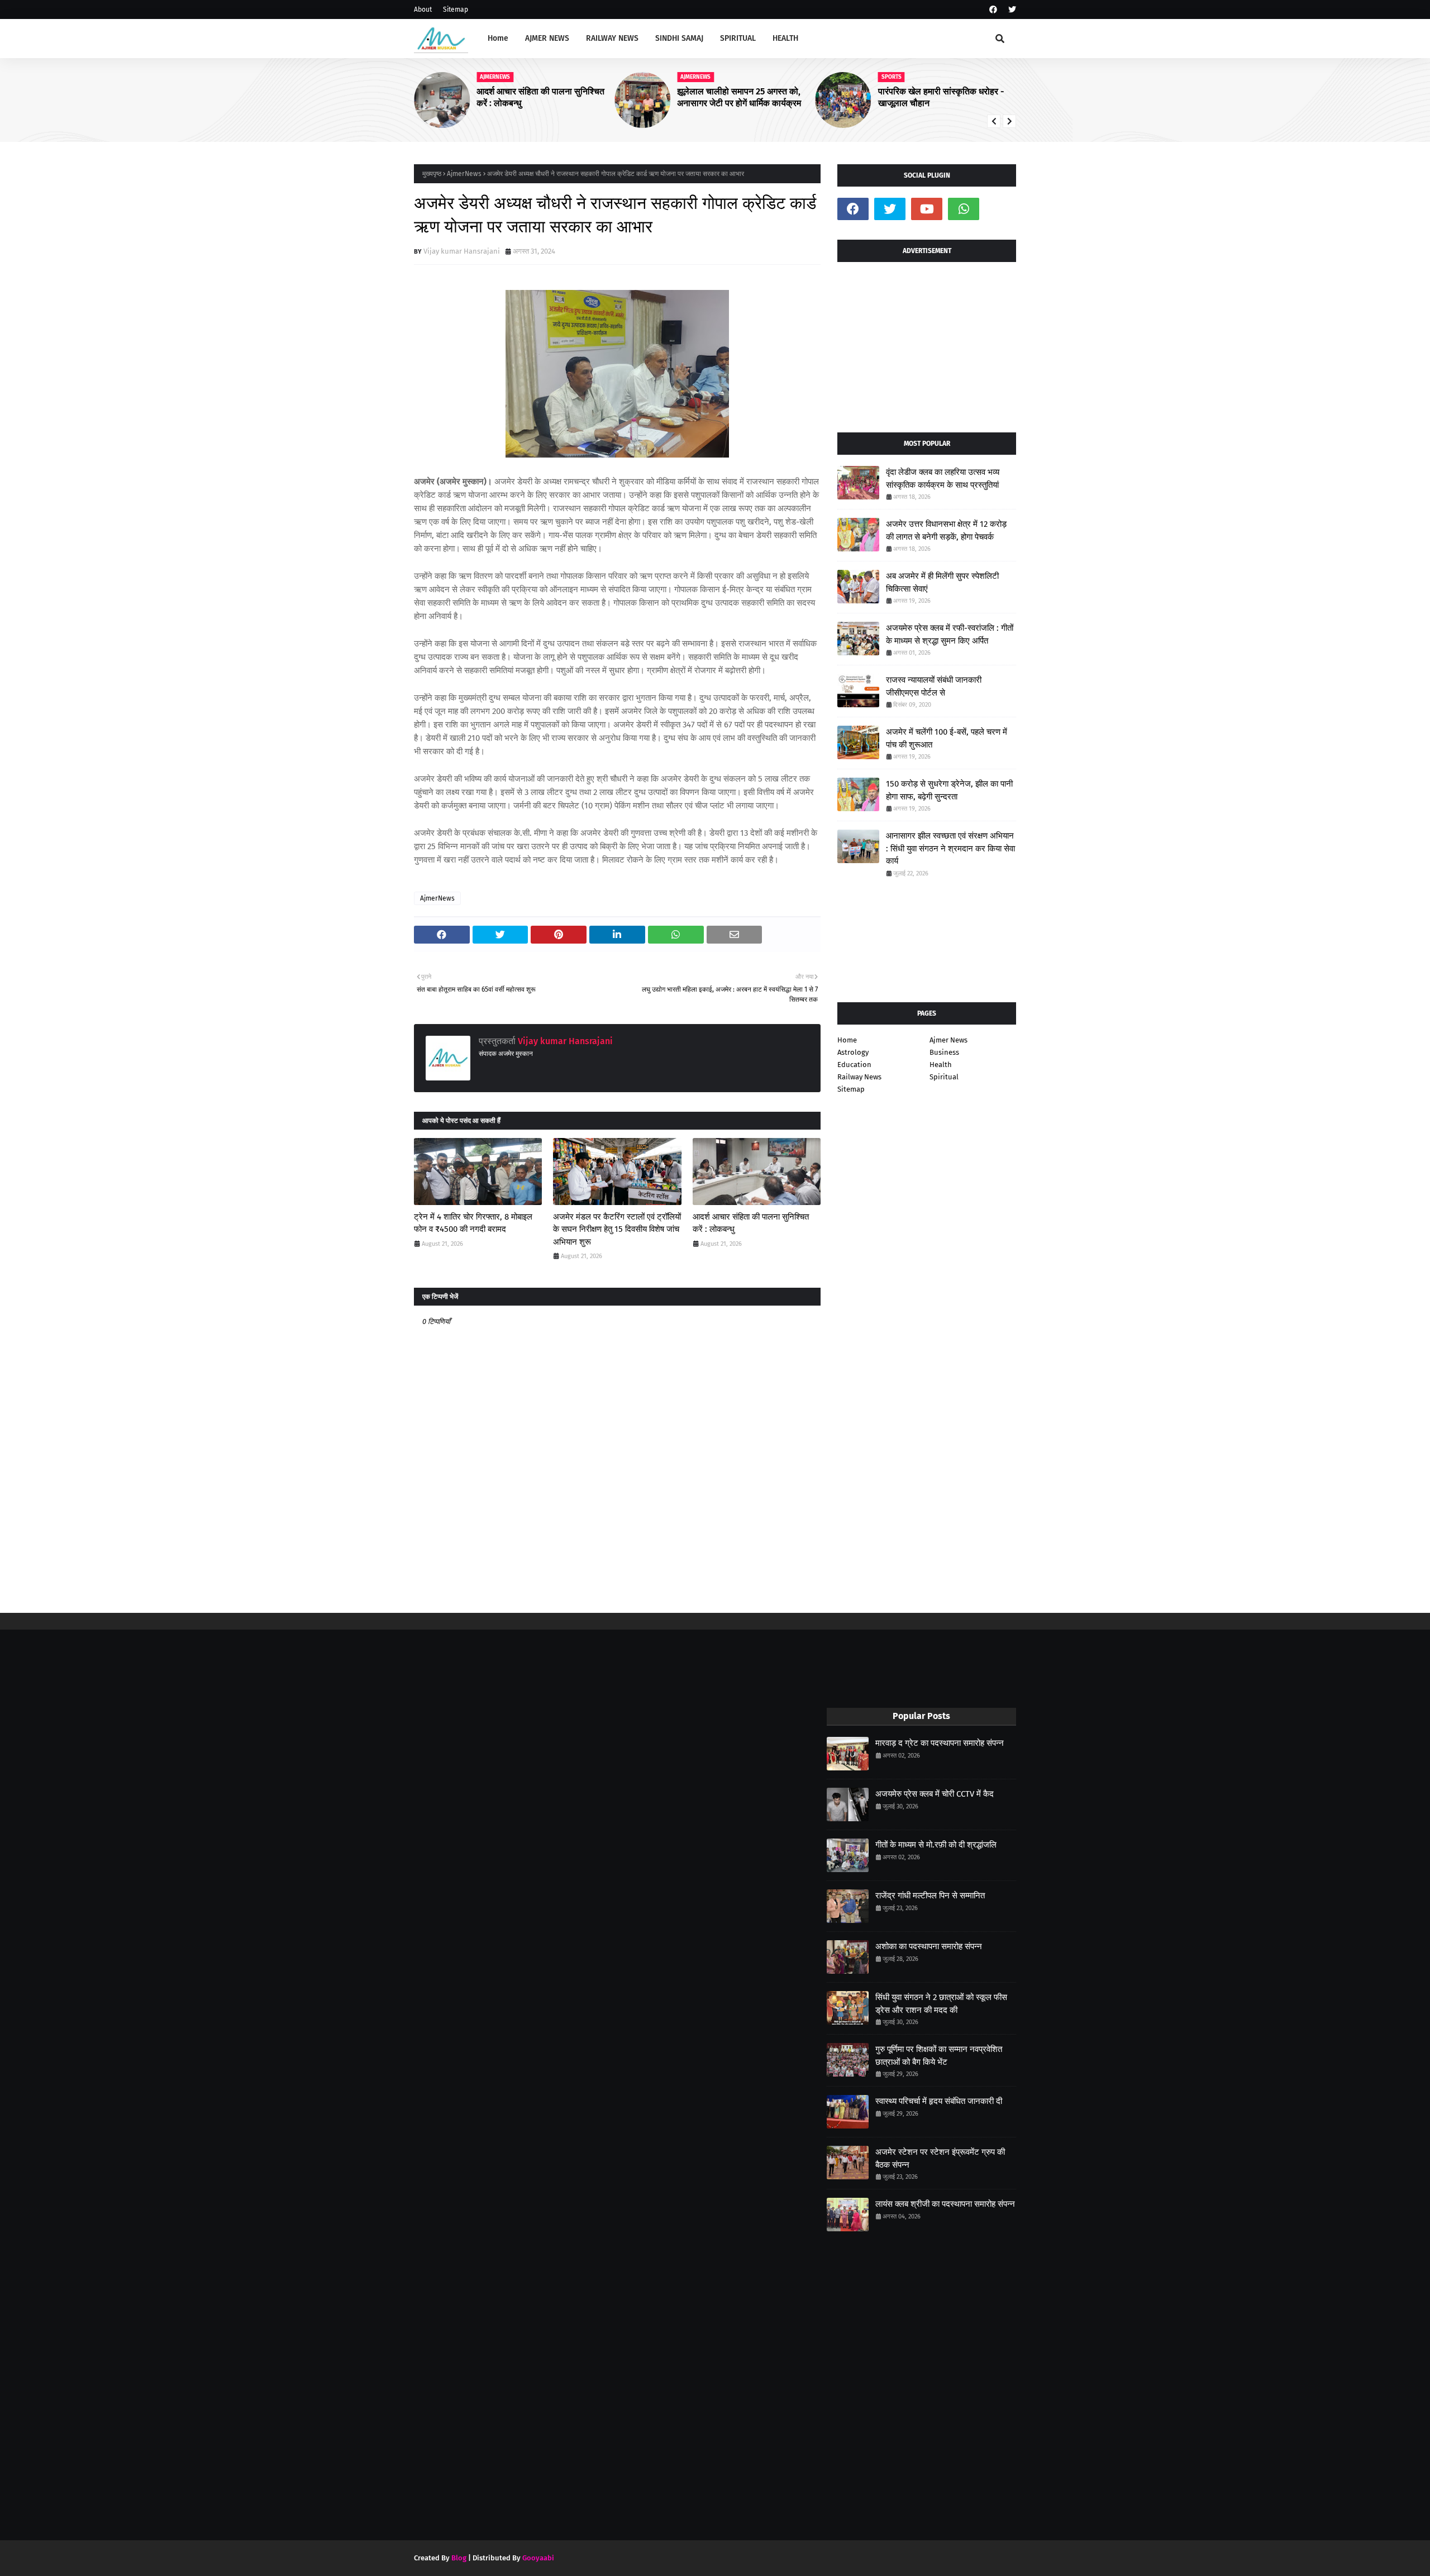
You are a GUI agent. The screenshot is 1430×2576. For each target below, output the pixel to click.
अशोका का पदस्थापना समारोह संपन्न (929, 1946)
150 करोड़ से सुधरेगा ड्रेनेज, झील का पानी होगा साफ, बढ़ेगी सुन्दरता (949, 790)
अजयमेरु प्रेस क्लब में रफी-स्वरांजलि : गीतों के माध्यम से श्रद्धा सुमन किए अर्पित (950, 634)
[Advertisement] (927, 343)
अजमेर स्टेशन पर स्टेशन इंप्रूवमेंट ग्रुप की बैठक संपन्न (940, 2158)
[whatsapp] (964, 209)
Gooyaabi (538, 2558)
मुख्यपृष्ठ (432, 174)
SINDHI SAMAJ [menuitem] (679, 38)
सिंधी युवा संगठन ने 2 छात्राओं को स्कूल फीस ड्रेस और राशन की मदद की (941, 2004)
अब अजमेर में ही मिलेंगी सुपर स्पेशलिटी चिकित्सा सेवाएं (942, 582)
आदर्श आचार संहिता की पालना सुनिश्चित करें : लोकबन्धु (751, 1223)
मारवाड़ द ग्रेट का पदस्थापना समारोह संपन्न (940, 1743)
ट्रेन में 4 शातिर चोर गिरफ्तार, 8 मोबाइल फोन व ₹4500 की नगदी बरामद (473, 1223)
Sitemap (456, 9)
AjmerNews (464, 174)
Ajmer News (948, 1040)
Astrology (853, 1052)
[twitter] (1011, 10)
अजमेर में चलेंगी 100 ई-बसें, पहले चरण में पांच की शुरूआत (947, 738)
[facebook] (993, 10)
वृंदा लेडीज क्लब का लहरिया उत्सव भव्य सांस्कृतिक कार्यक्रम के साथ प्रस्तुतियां (943, 478)
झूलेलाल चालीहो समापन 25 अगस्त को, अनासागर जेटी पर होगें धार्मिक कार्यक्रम (739, 97)
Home (847, 1040)
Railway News (859, 1077)
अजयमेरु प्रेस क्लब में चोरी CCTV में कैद (935, 1794)
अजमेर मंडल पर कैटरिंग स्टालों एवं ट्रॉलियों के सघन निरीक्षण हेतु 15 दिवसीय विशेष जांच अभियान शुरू (617, 1229)
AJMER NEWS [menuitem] (547, 38)
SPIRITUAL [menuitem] (738, 38)
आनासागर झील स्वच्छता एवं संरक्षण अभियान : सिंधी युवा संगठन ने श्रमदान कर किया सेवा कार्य (950, 848)
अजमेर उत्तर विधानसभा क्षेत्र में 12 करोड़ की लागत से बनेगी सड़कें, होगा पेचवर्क (946, 530)
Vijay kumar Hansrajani (462, 251)
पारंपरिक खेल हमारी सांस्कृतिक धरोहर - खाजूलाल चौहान (941, 97)
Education (854, 1065)
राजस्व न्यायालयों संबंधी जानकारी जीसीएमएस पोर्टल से (934, 686)
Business (944, 1052)
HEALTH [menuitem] (785, 38)
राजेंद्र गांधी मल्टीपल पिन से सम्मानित (930, 1896)
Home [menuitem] (498, 38)
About (423, 9)
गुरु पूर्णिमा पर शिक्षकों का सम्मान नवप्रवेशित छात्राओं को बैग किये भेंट (939, 2056)
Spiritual (944, 1077)
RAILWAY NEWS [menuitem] (612, 38)
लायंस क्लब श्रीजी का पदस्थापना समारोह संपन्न (945, 2204)
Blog (459, 2558)
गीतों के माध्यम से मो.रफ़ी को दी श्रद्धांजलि (936, 1845)
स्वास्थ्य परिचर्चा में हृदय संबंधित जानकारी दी (939, 2101)
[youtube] (927, 209)
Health (941, 1065)
